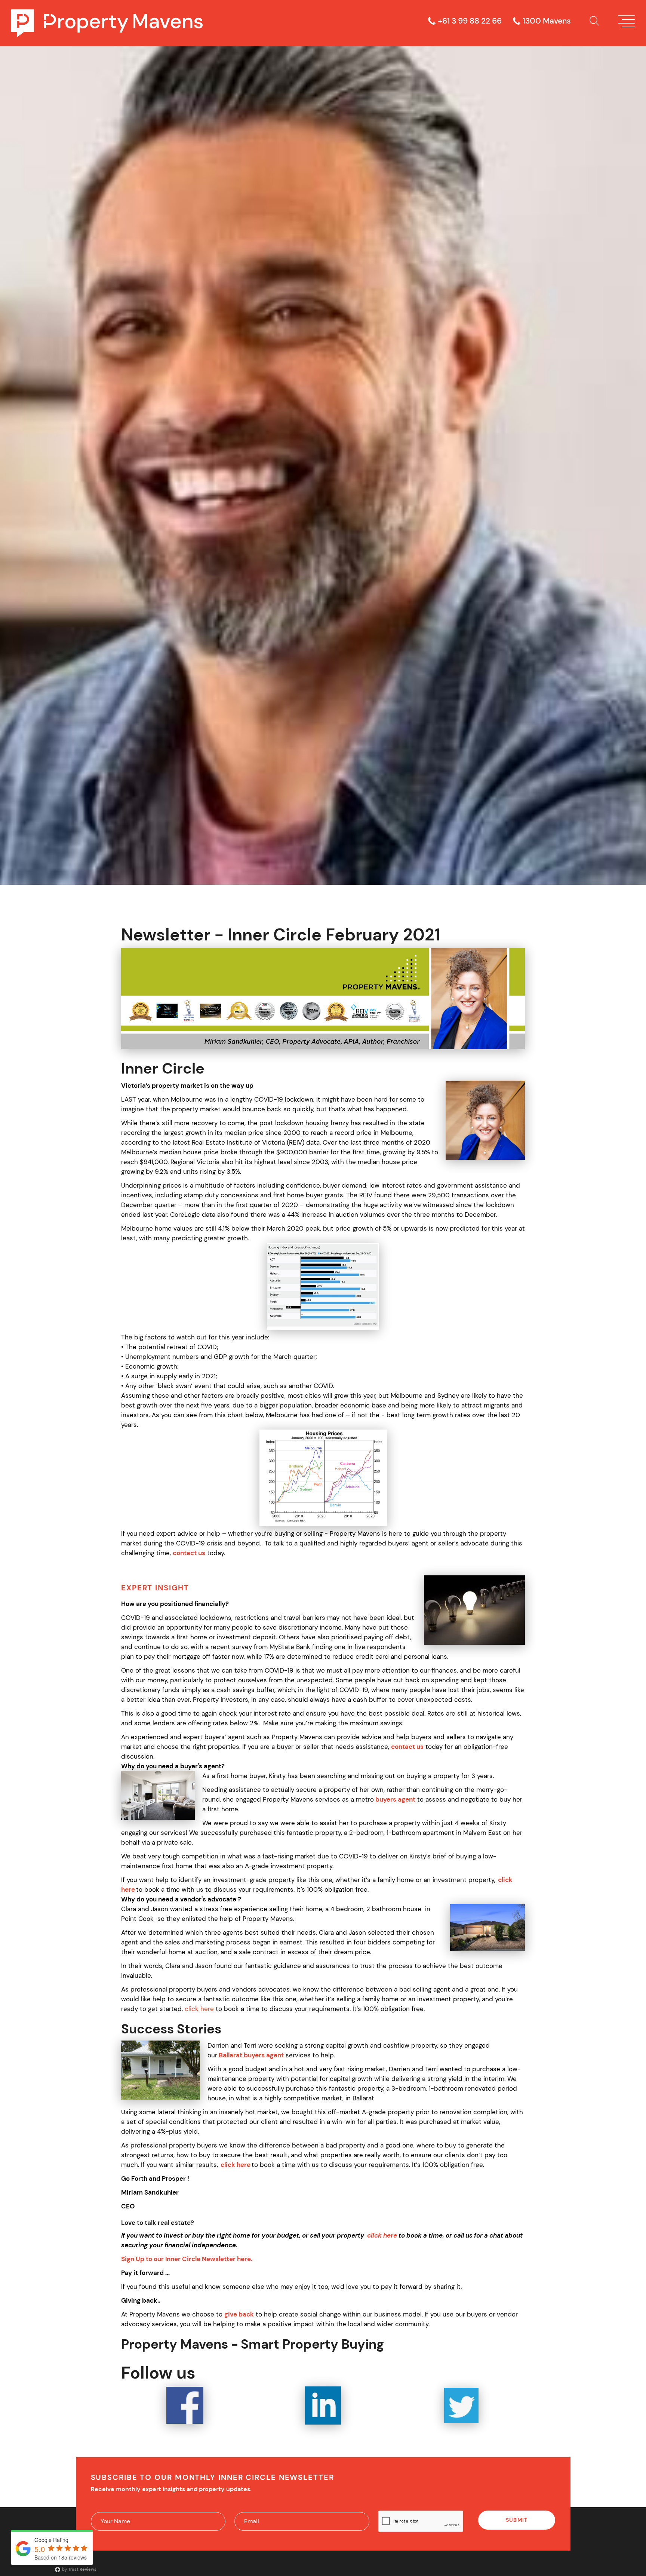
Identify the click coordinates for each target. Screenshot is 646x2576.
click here (199, 2009)
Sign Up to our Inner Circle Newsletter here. (187, 2259)
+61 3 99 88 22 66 (470, 21)
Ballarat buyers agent (251, 2055)
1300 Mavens (547, 21)
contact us (189, 1553)
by (79, 2569)
